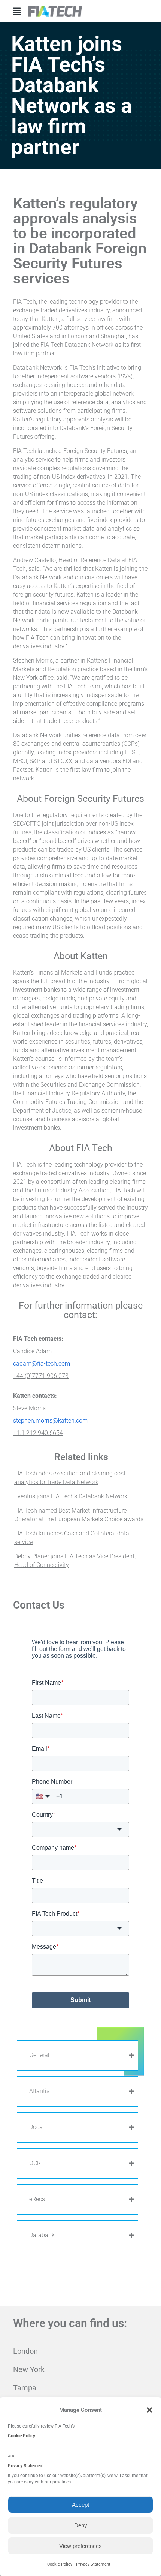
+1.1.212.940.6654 (38, 1433)
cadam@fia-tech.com (42, 1364)
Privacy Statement (93, 2564)
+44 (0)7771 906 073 (41, 1376)
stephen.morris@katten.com (50, 1421)
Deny (81, 2525)
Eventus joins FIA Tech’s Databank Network (71, 1496)
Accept (80, 2505)
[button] (149, 2410)
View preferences (80, 2546)
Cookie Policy (60, 2564)
